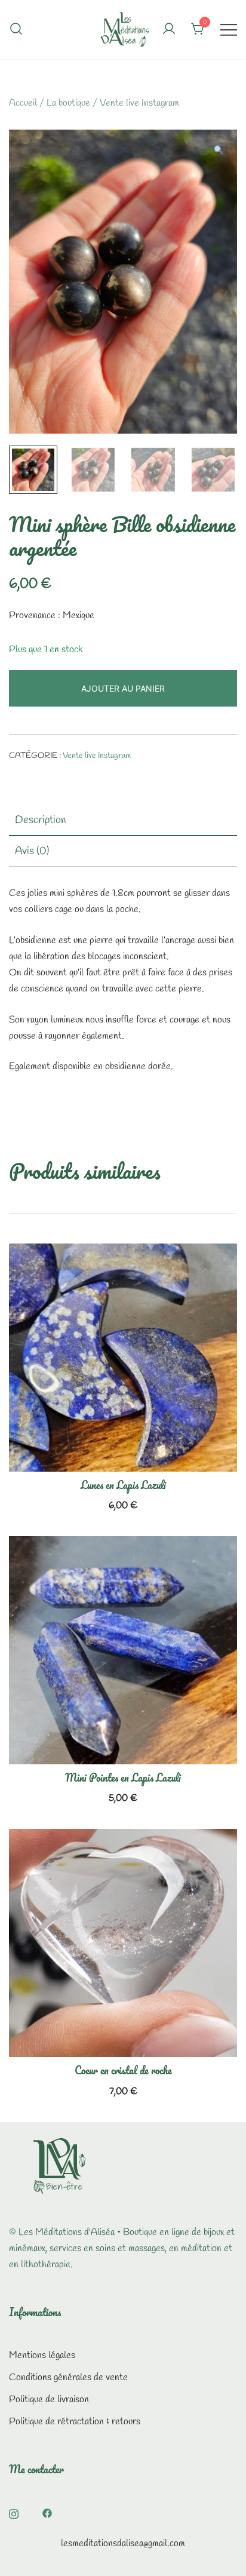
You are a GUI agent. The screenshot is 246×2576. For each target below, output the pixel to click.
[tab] (123, 821)
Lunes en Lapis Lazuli (123, 1485)
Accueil (23, 103)
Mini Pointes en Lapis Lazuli (123, 1777)
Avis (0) (32, 851)
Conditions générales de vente (68, 2377)
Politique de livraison (49, 2400)
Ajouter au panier (123, 688)
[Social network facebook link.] (47, 2512)
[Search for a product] (16, 29)
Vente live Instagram (139, 103)
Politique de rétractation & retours (75, 2422)
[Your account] (169, 30)
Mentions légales (42, 2355)
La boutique (68, 103)
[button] (218, 152)
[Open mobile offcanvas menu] (229, 30)
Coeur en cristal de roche (123, 2070)
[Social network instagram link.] (14, 2512)
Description (41, 820)
